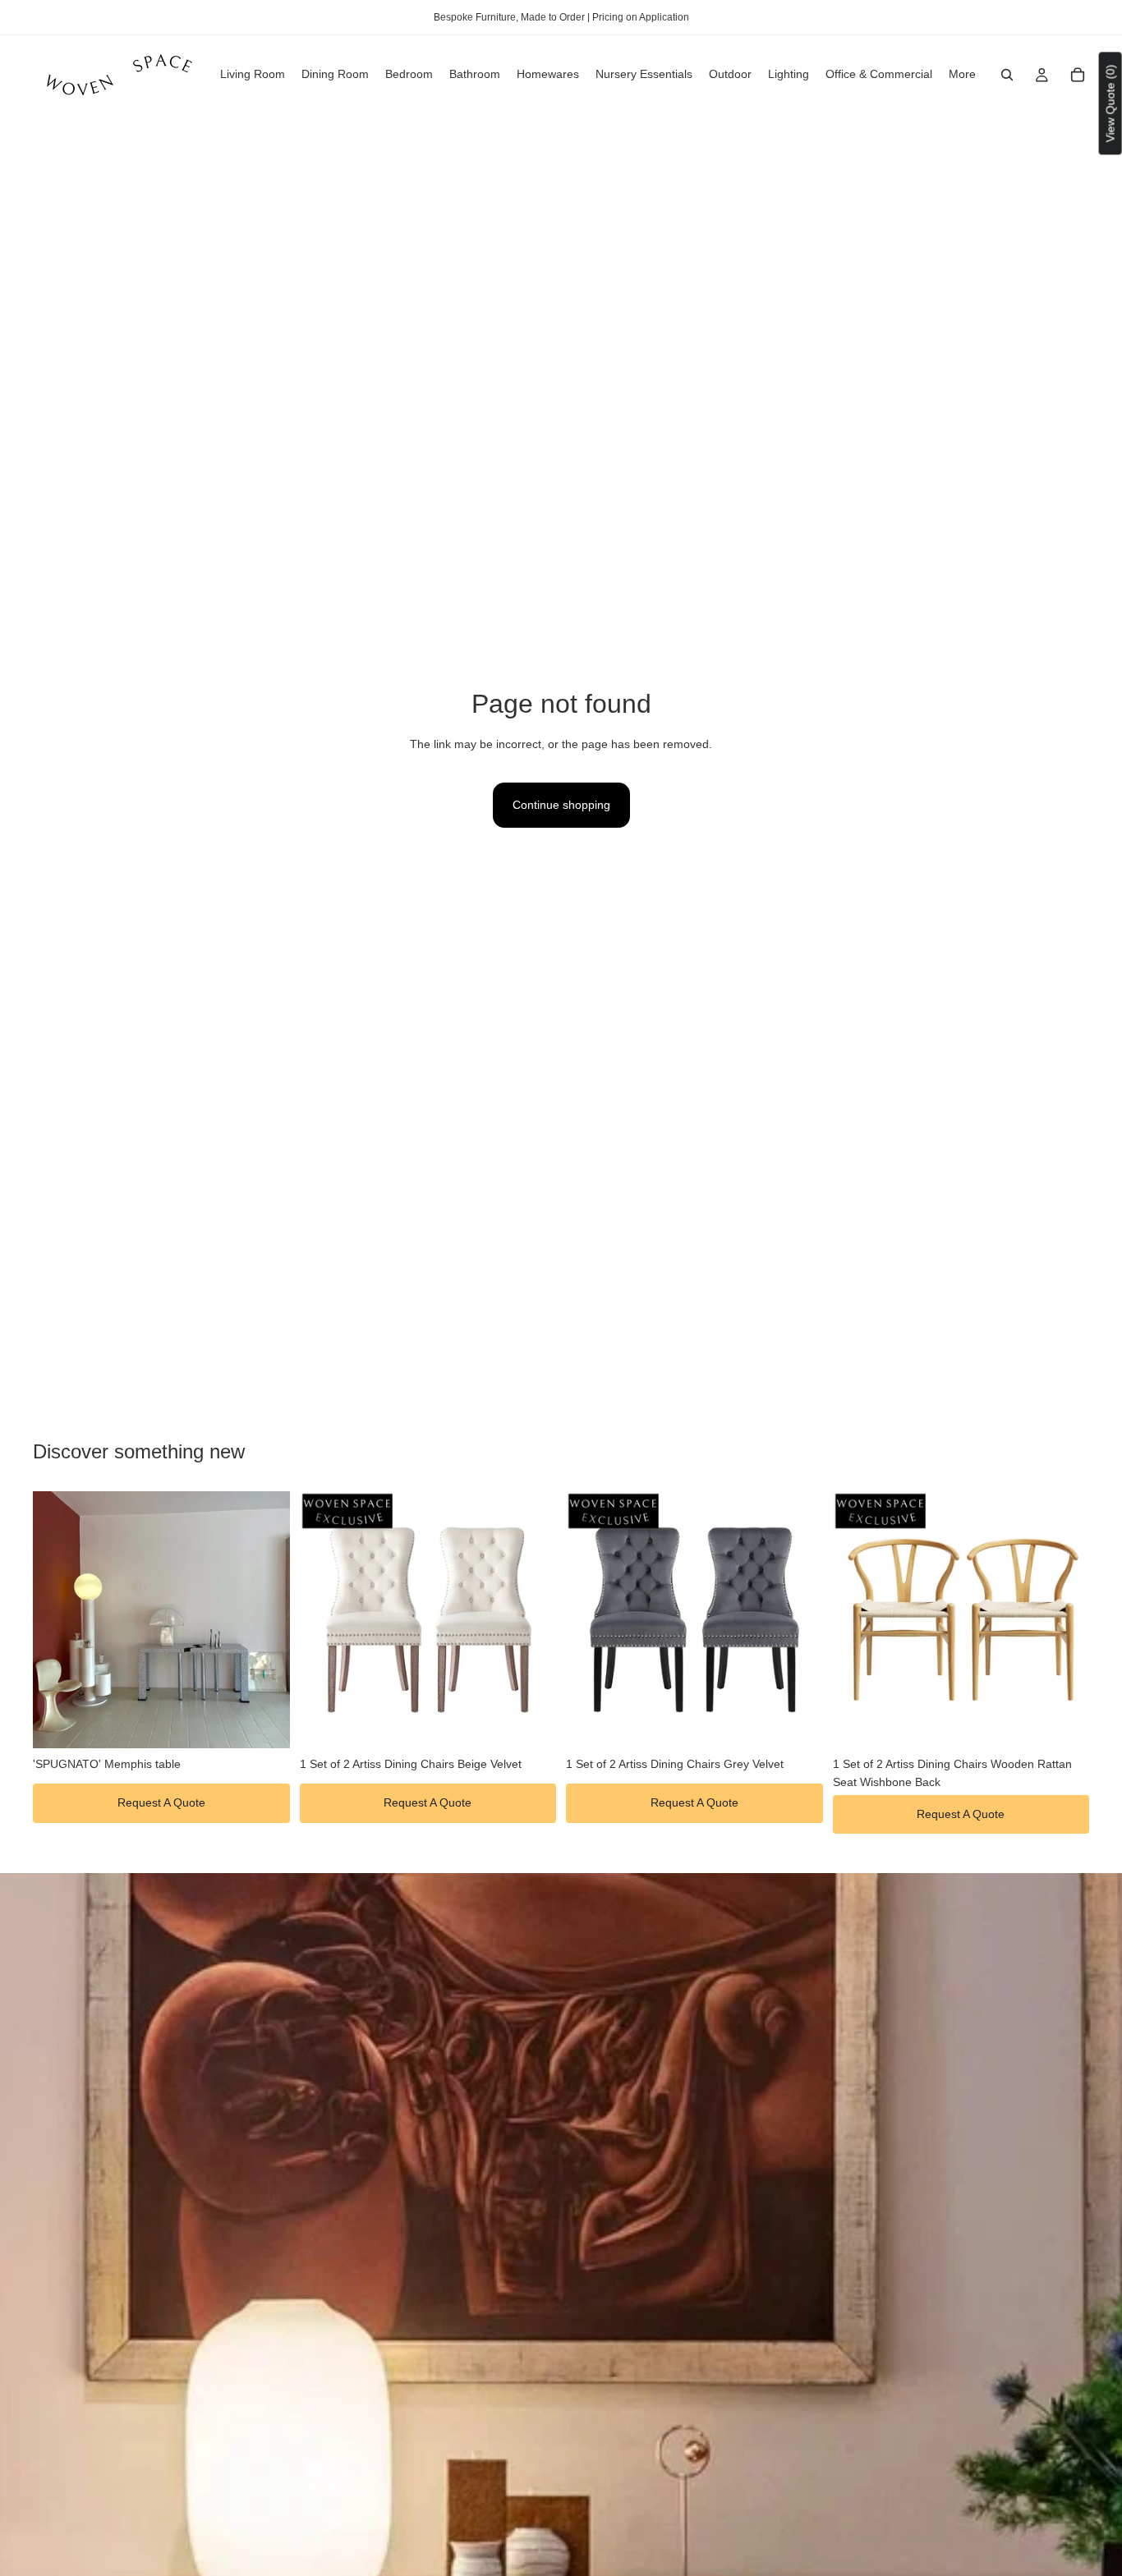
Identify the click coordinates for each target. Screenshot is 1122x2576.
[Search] (1007, 75)
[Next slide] (265, 1619)
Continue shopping (561, 805)
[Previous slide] (57, 1619)
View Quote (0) (1111, 103)
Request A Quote (161, 1802)
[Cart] (1078, 75)
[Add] (264, 1723)
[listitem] (962, 75)
